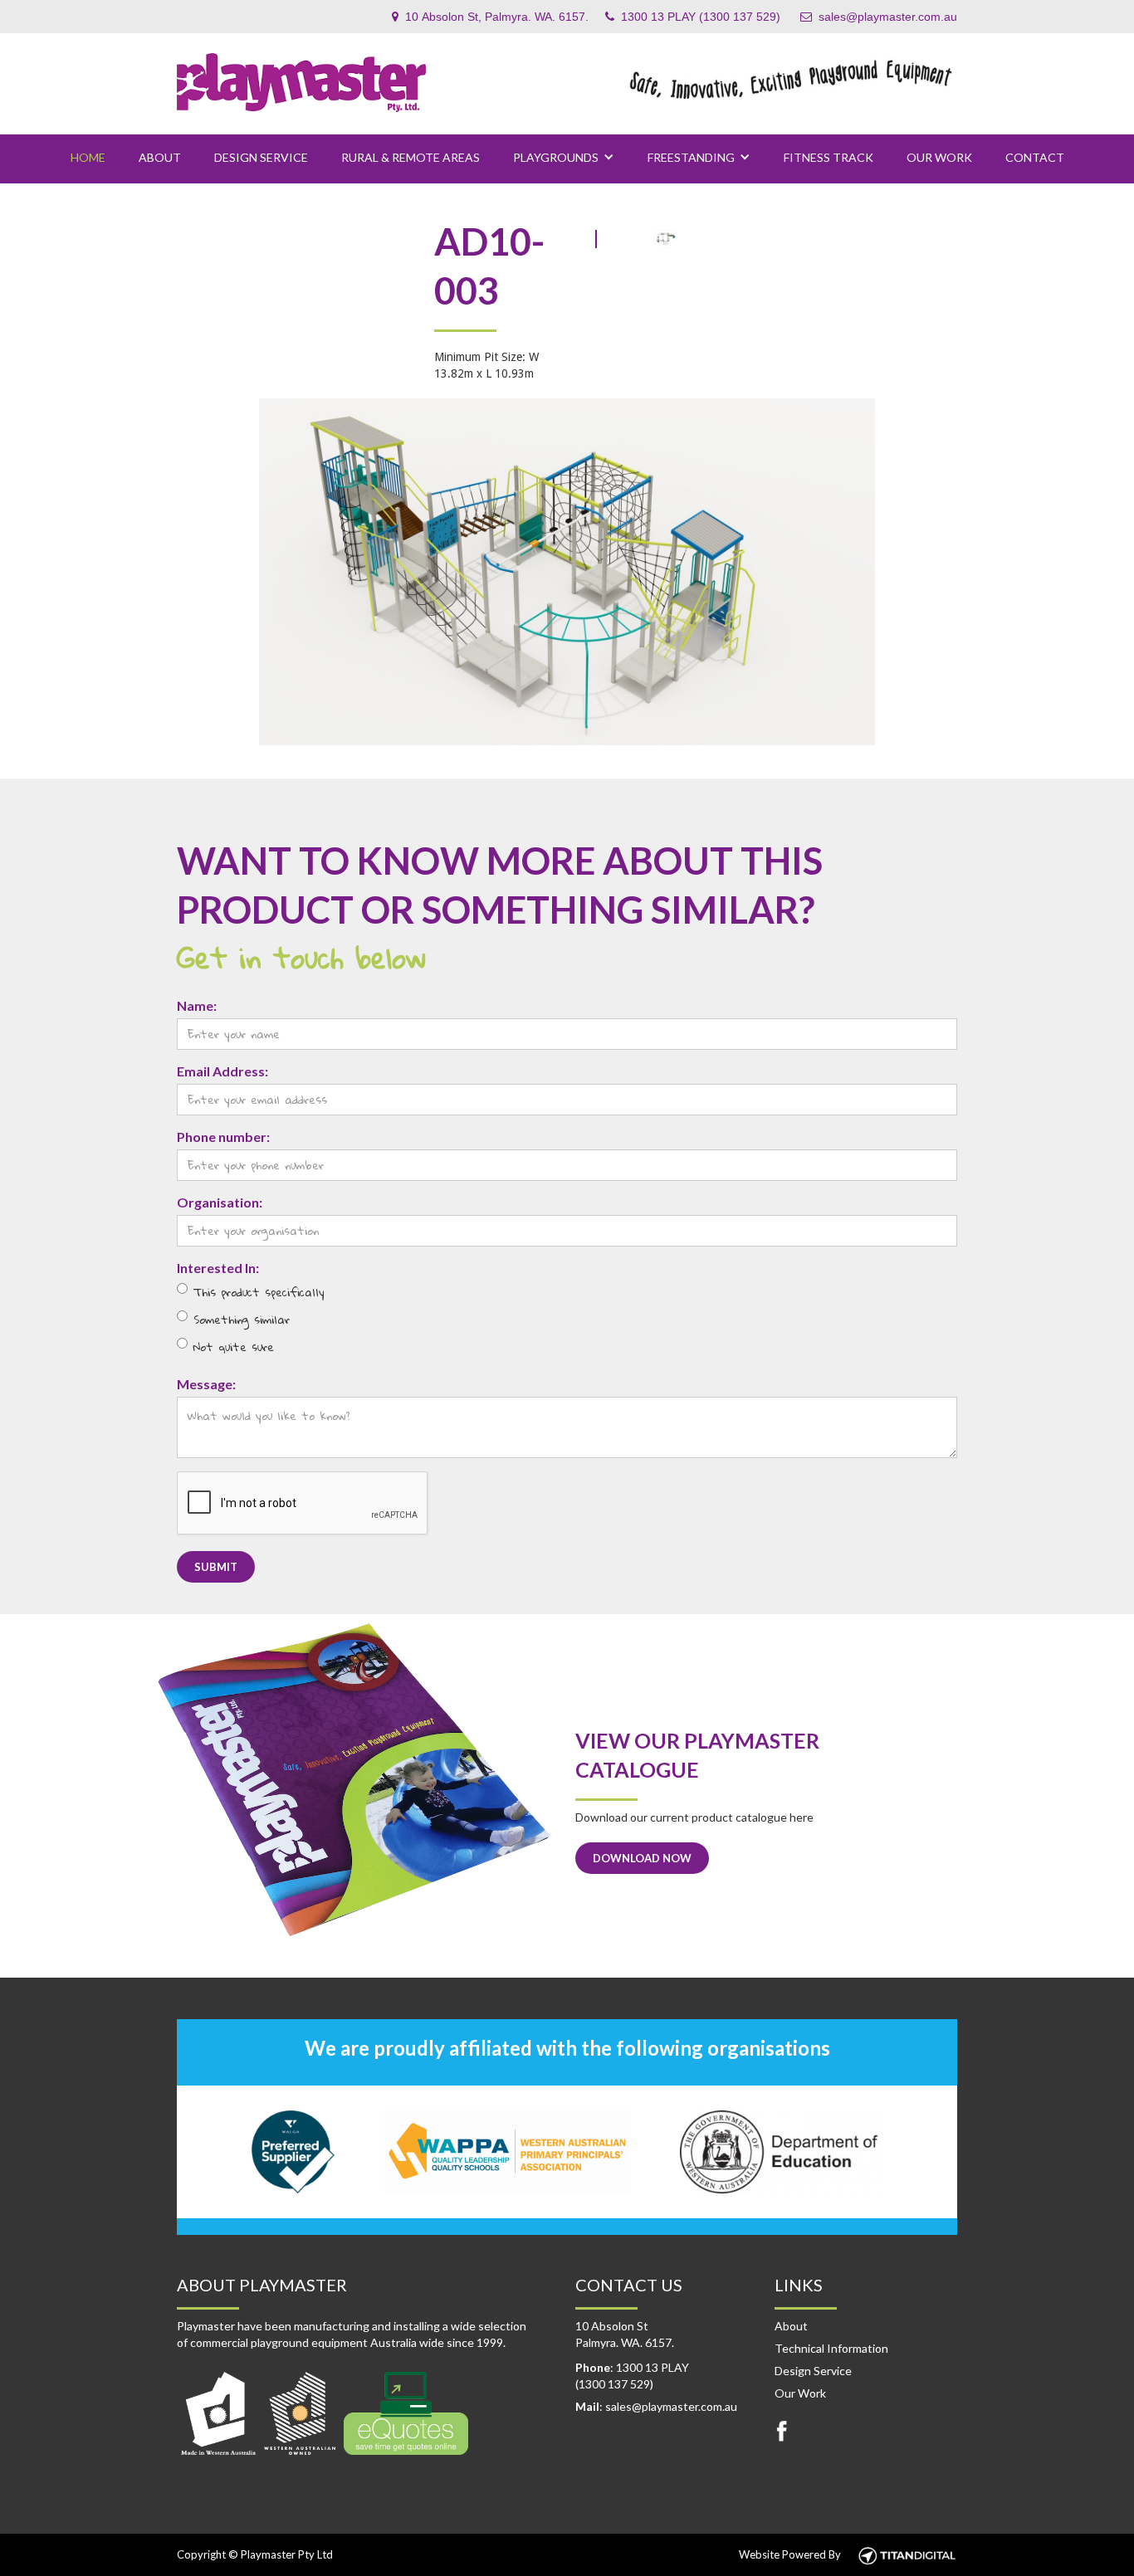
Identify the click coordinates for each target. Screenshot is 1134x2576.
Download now (642, 1858)
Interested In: (218, 1268)
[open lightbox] (567, 571)
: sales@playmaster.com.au (656, 2406)
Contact (1035, 157)
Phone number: (223, 1137)
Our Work (939, 157)
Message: (206, 1384)
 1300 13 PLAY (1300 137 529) (693, 17)
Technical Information (831, 2348)
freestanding (691, 157)
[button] (564, 158)
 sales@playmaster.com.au (879, 17)
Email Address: (222, 1071)
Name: (197, 1005)
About (791, 2326)
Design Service (261, 157)
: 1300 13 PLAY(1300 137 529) (632, 2376)
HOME (88, 157)
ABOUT (160, 157)
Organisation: (220, 1202)
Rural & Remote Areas (411, 157)
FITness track (829, 157)
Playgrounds (556, 157)
